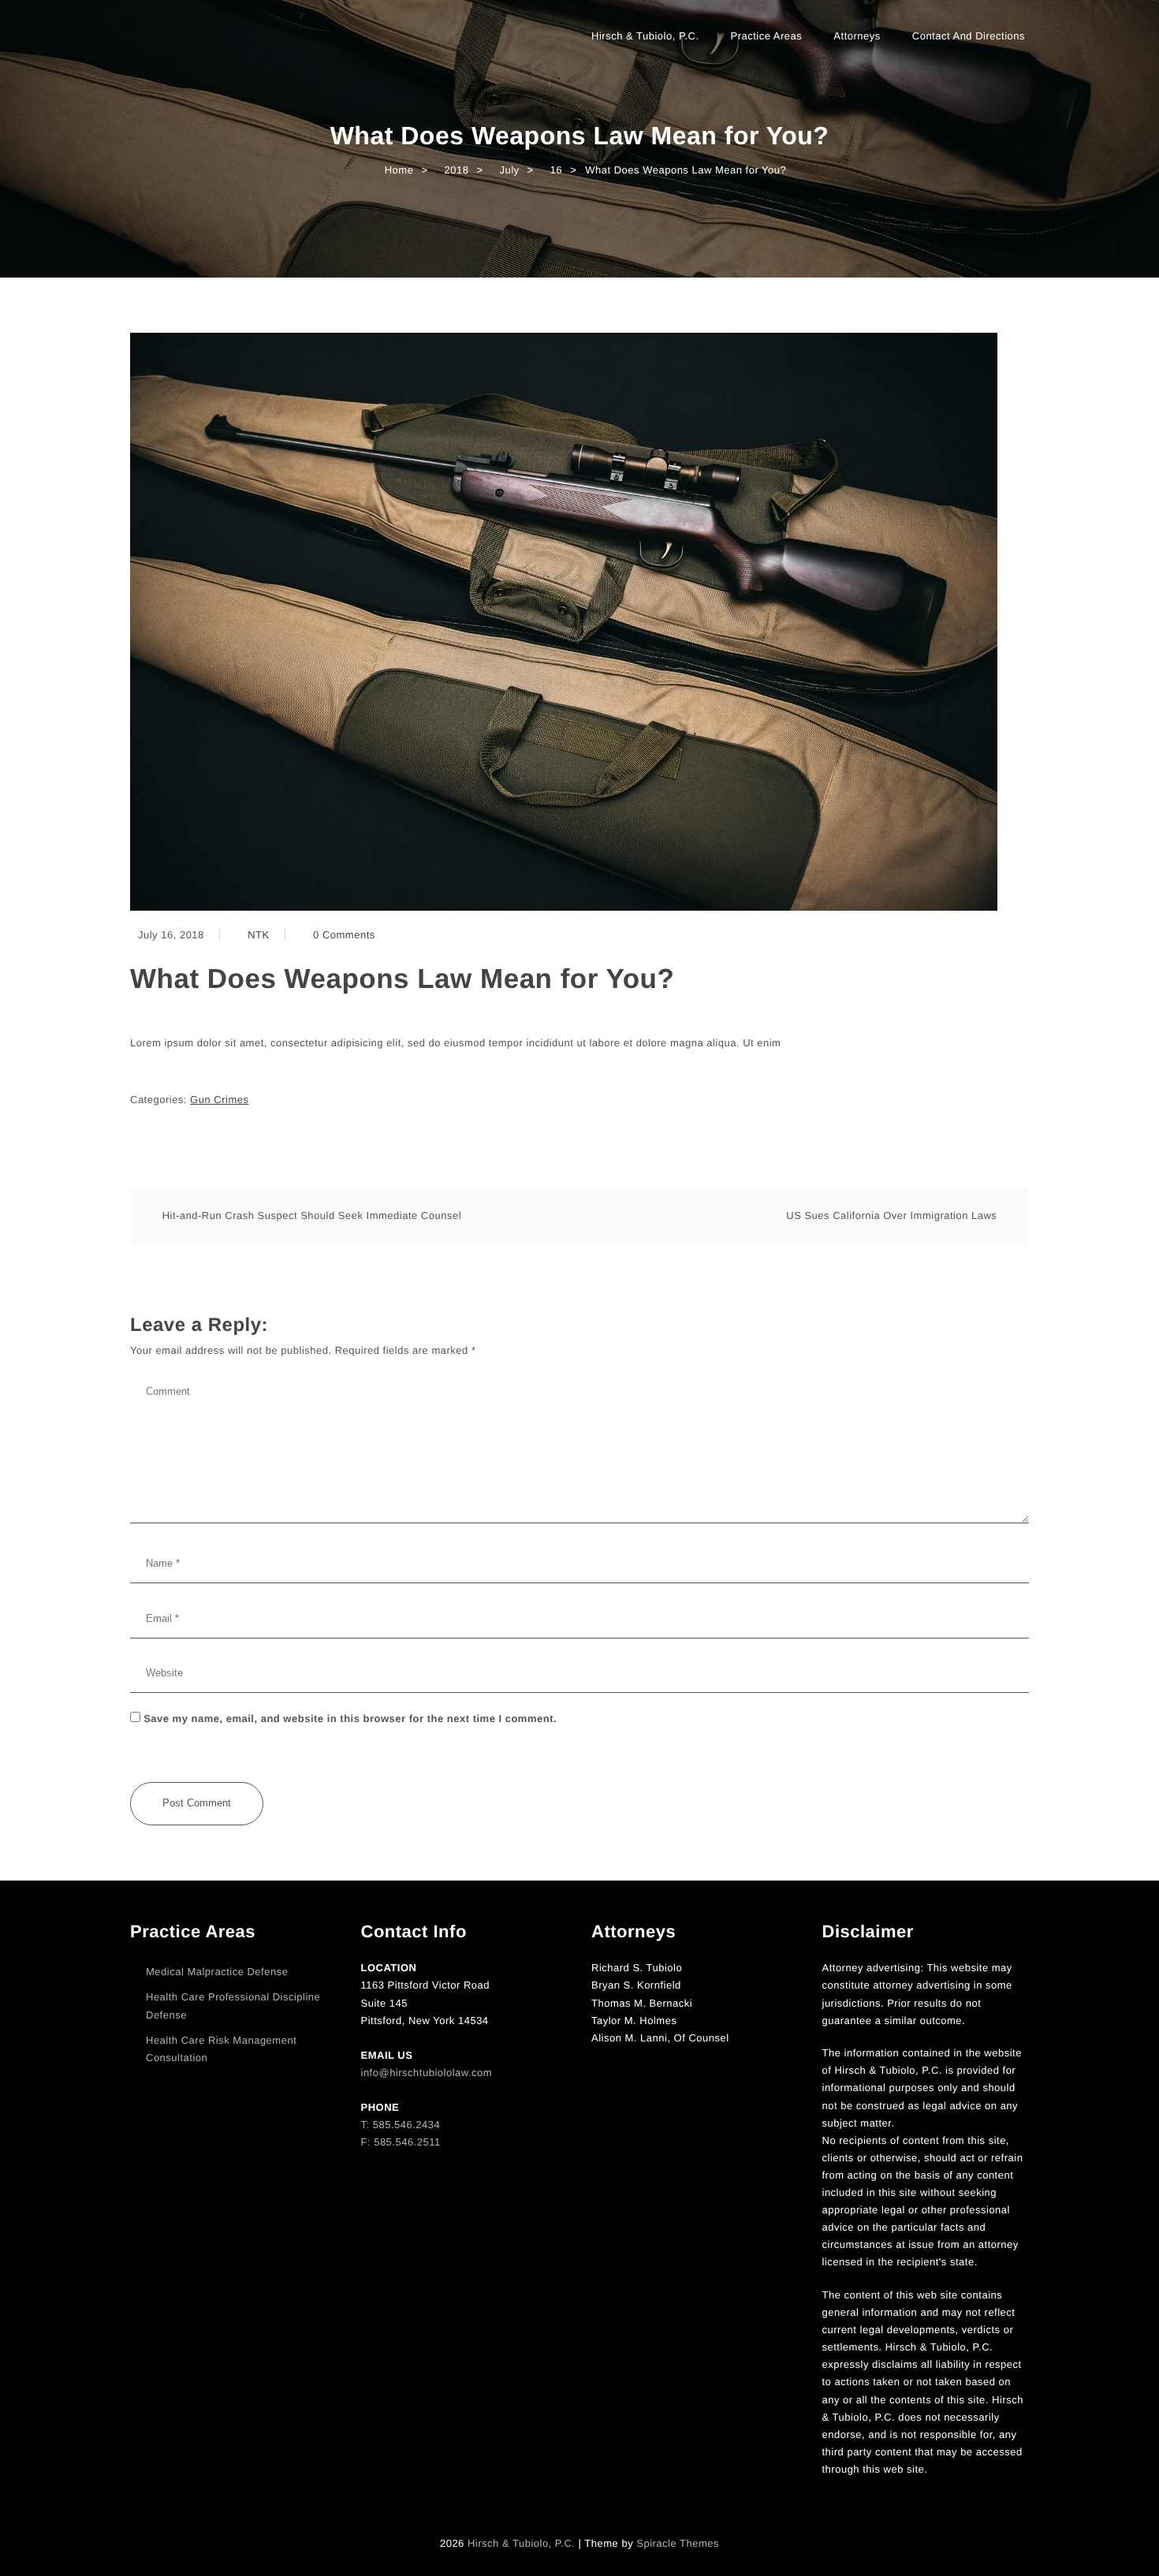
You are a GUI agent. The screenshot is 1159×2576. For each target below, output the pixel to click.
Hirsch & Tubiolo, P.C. (645, 36)
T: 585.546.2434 (401, 2125)
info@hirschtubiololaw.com (427, 2073)
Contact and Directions (969, 36)
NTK (259, 935)
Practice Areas (767, 36)
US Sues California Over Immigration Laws (891, 1215)
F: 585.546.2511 (401, 2142)
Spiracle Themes (678, 2543)
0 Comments (344, 935)
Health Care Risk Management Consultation (221, 2049)
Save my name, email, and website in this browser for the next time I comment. (350, 1719)
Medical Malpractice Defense (217, 1972)
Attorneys (857, 36)
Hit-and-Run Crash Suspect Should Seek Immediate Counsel (312, 1215)
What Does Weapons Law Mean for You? (402, 979)
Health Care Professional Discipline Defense (233, 2006)
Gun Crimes (219, 1100)
